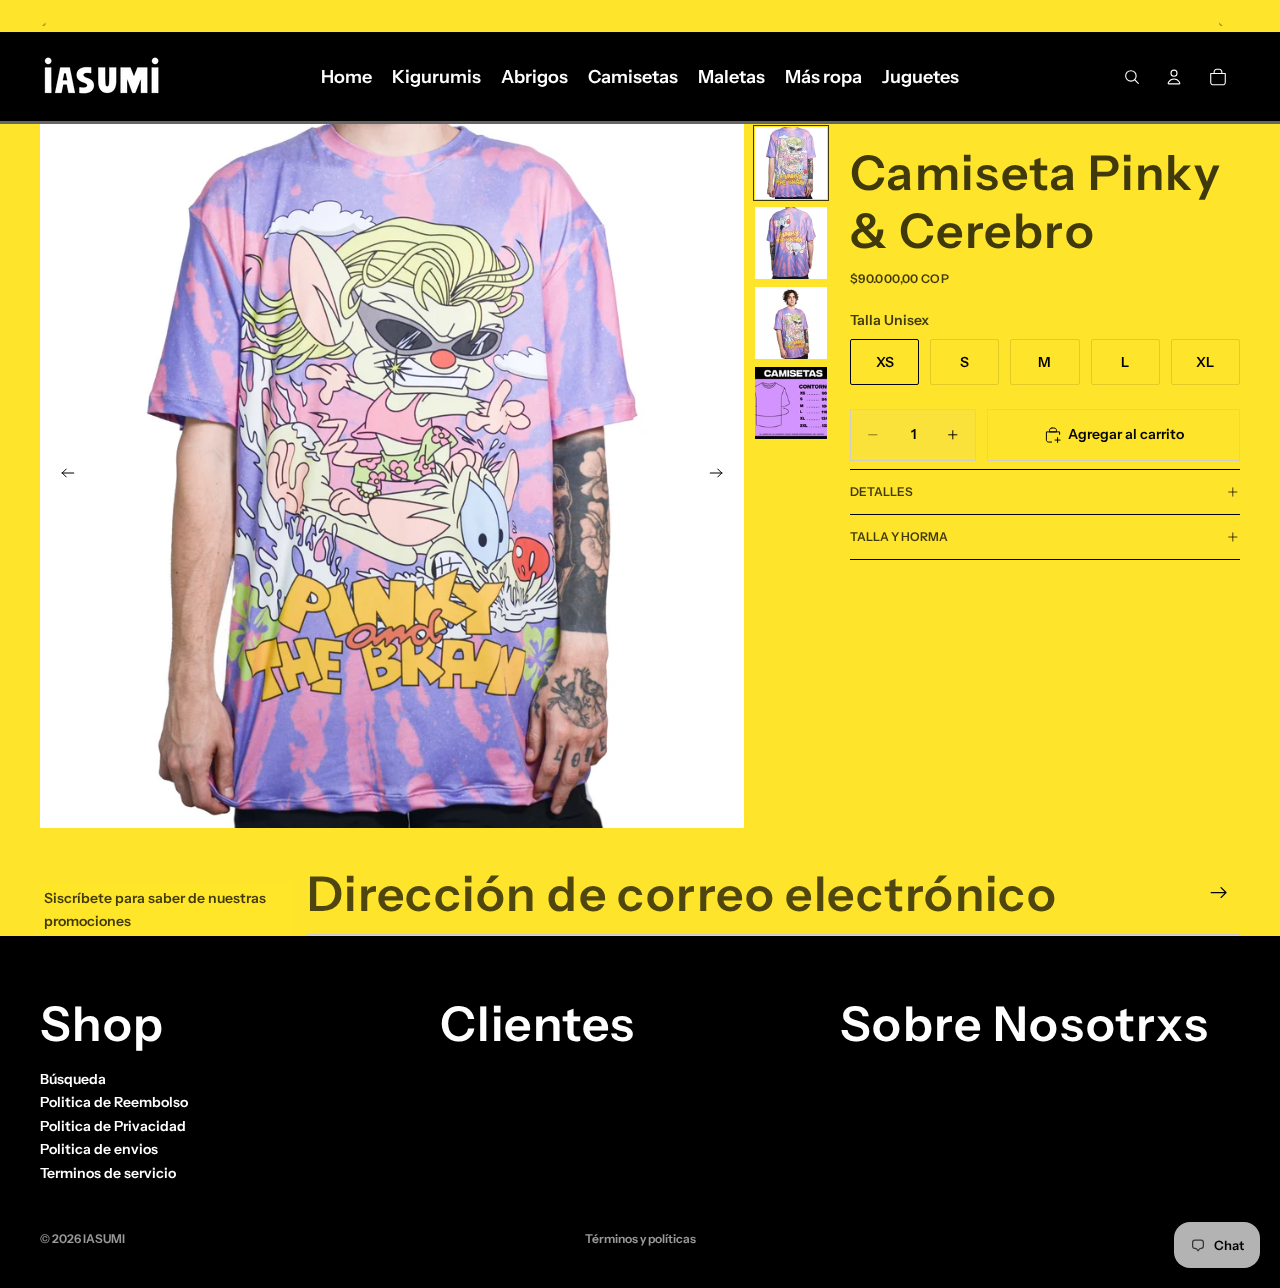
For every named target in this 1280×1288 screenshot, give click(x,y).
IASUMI (104, 1238)
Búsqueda (73, 1079)
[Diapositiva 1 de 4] (791, 163)
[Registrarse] (1219, 893)
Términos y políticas (640, 1238)
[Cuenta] (1174, 77)
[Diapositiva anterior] (62, 476)
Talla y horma (899, 536)
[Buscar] (1132, 77)
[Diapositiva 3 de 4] (791, 323)
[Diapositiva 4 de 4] (791, 403)
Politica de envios (99, 1149)
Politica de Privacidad (113, 1126)
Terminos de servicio (108, 1172)
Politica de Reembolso (114, 1102)
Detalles (881, 491)
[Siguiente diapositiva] (722, 476)
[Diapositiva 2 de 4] (791, 243)
